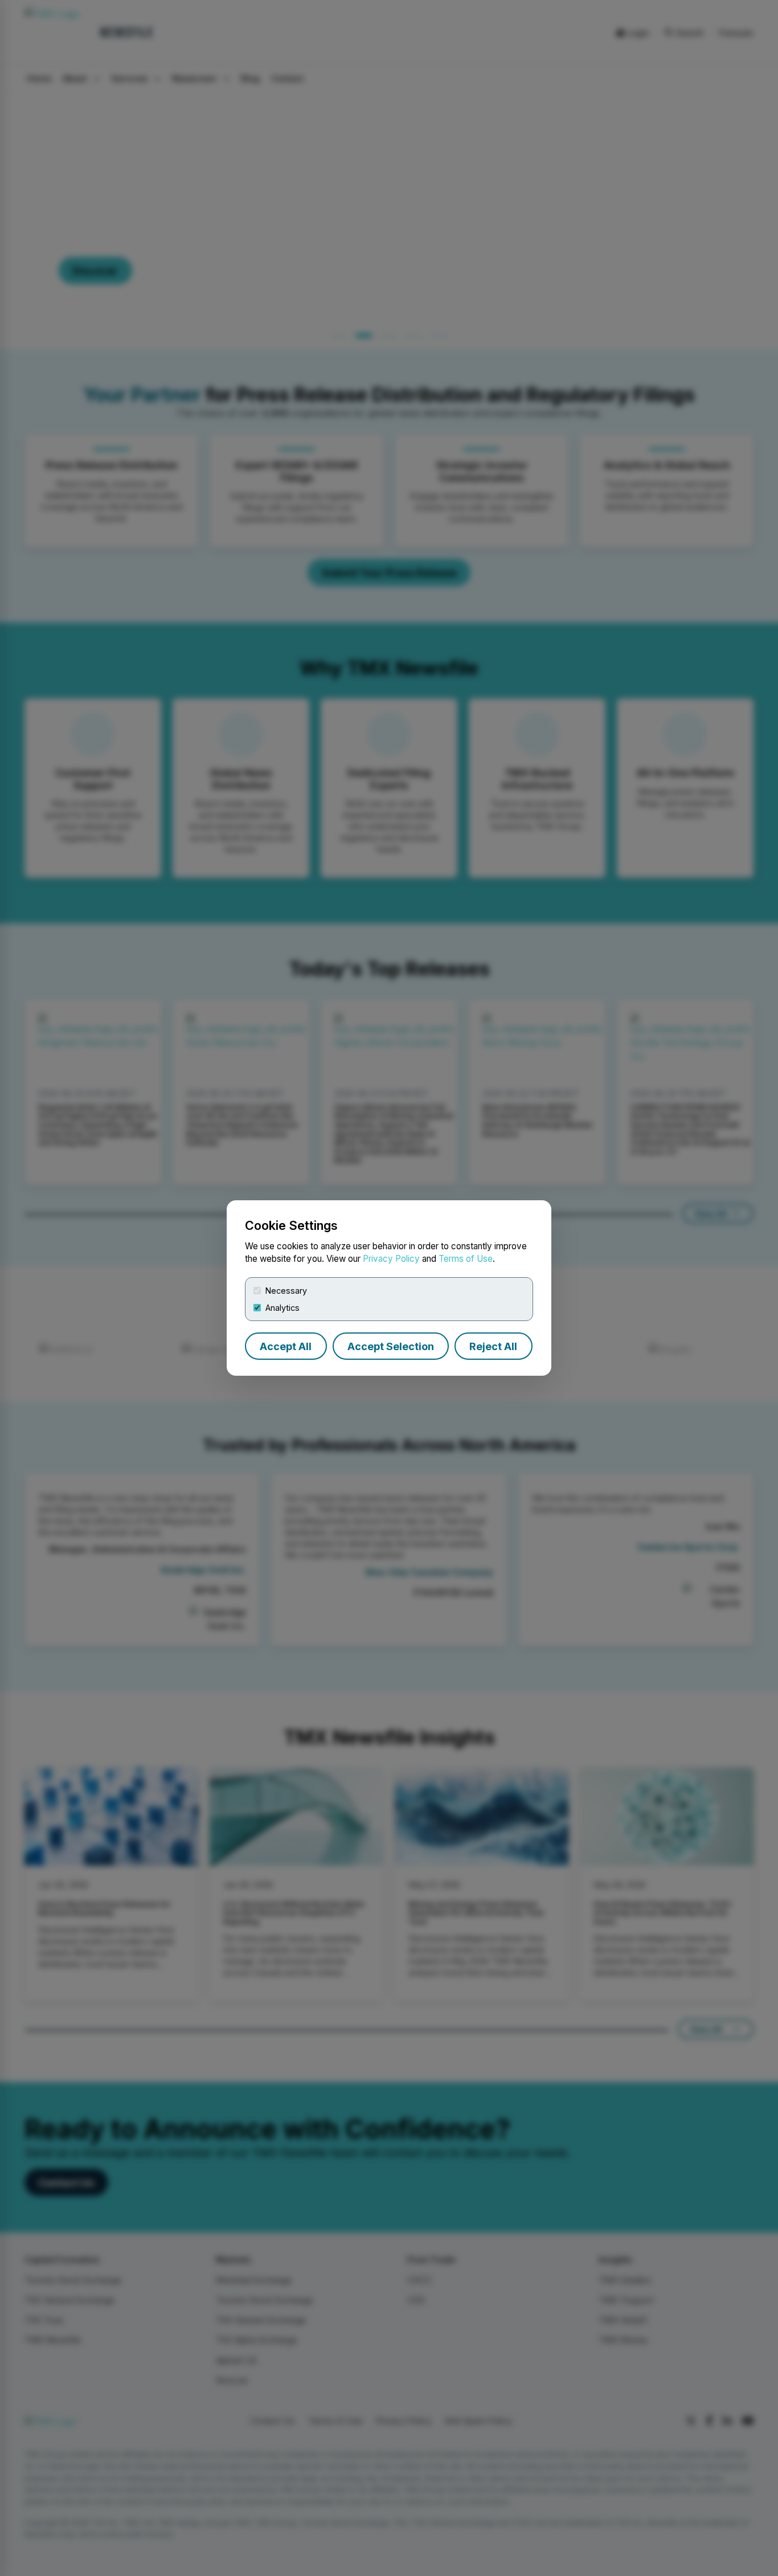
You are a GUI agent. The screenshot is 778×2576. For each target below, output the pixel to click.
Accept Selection (391, 1346)
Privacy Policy (391, 1259)
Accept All (286, 1346)
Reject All (493, 1346)
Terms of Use (466, 1259)
